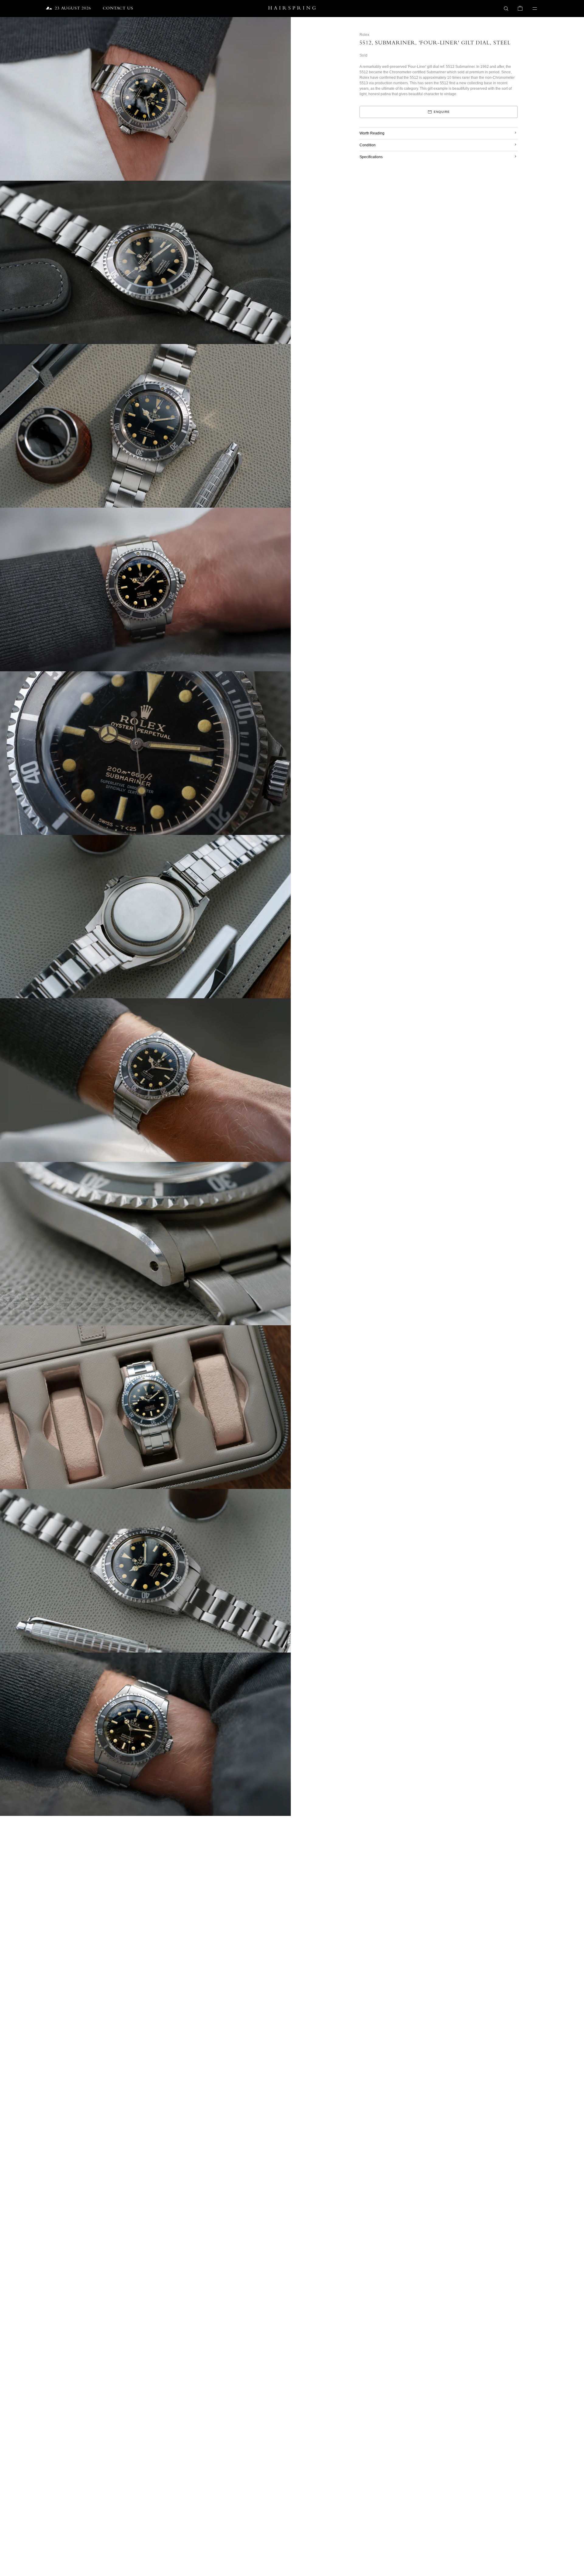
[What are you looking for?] (506, 9)
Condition (368, 145)
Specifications (371, 157)
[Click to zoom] (282, 26)
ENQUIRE (442, 112)
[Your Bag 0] (520, 9)
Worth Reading (372, 133)
